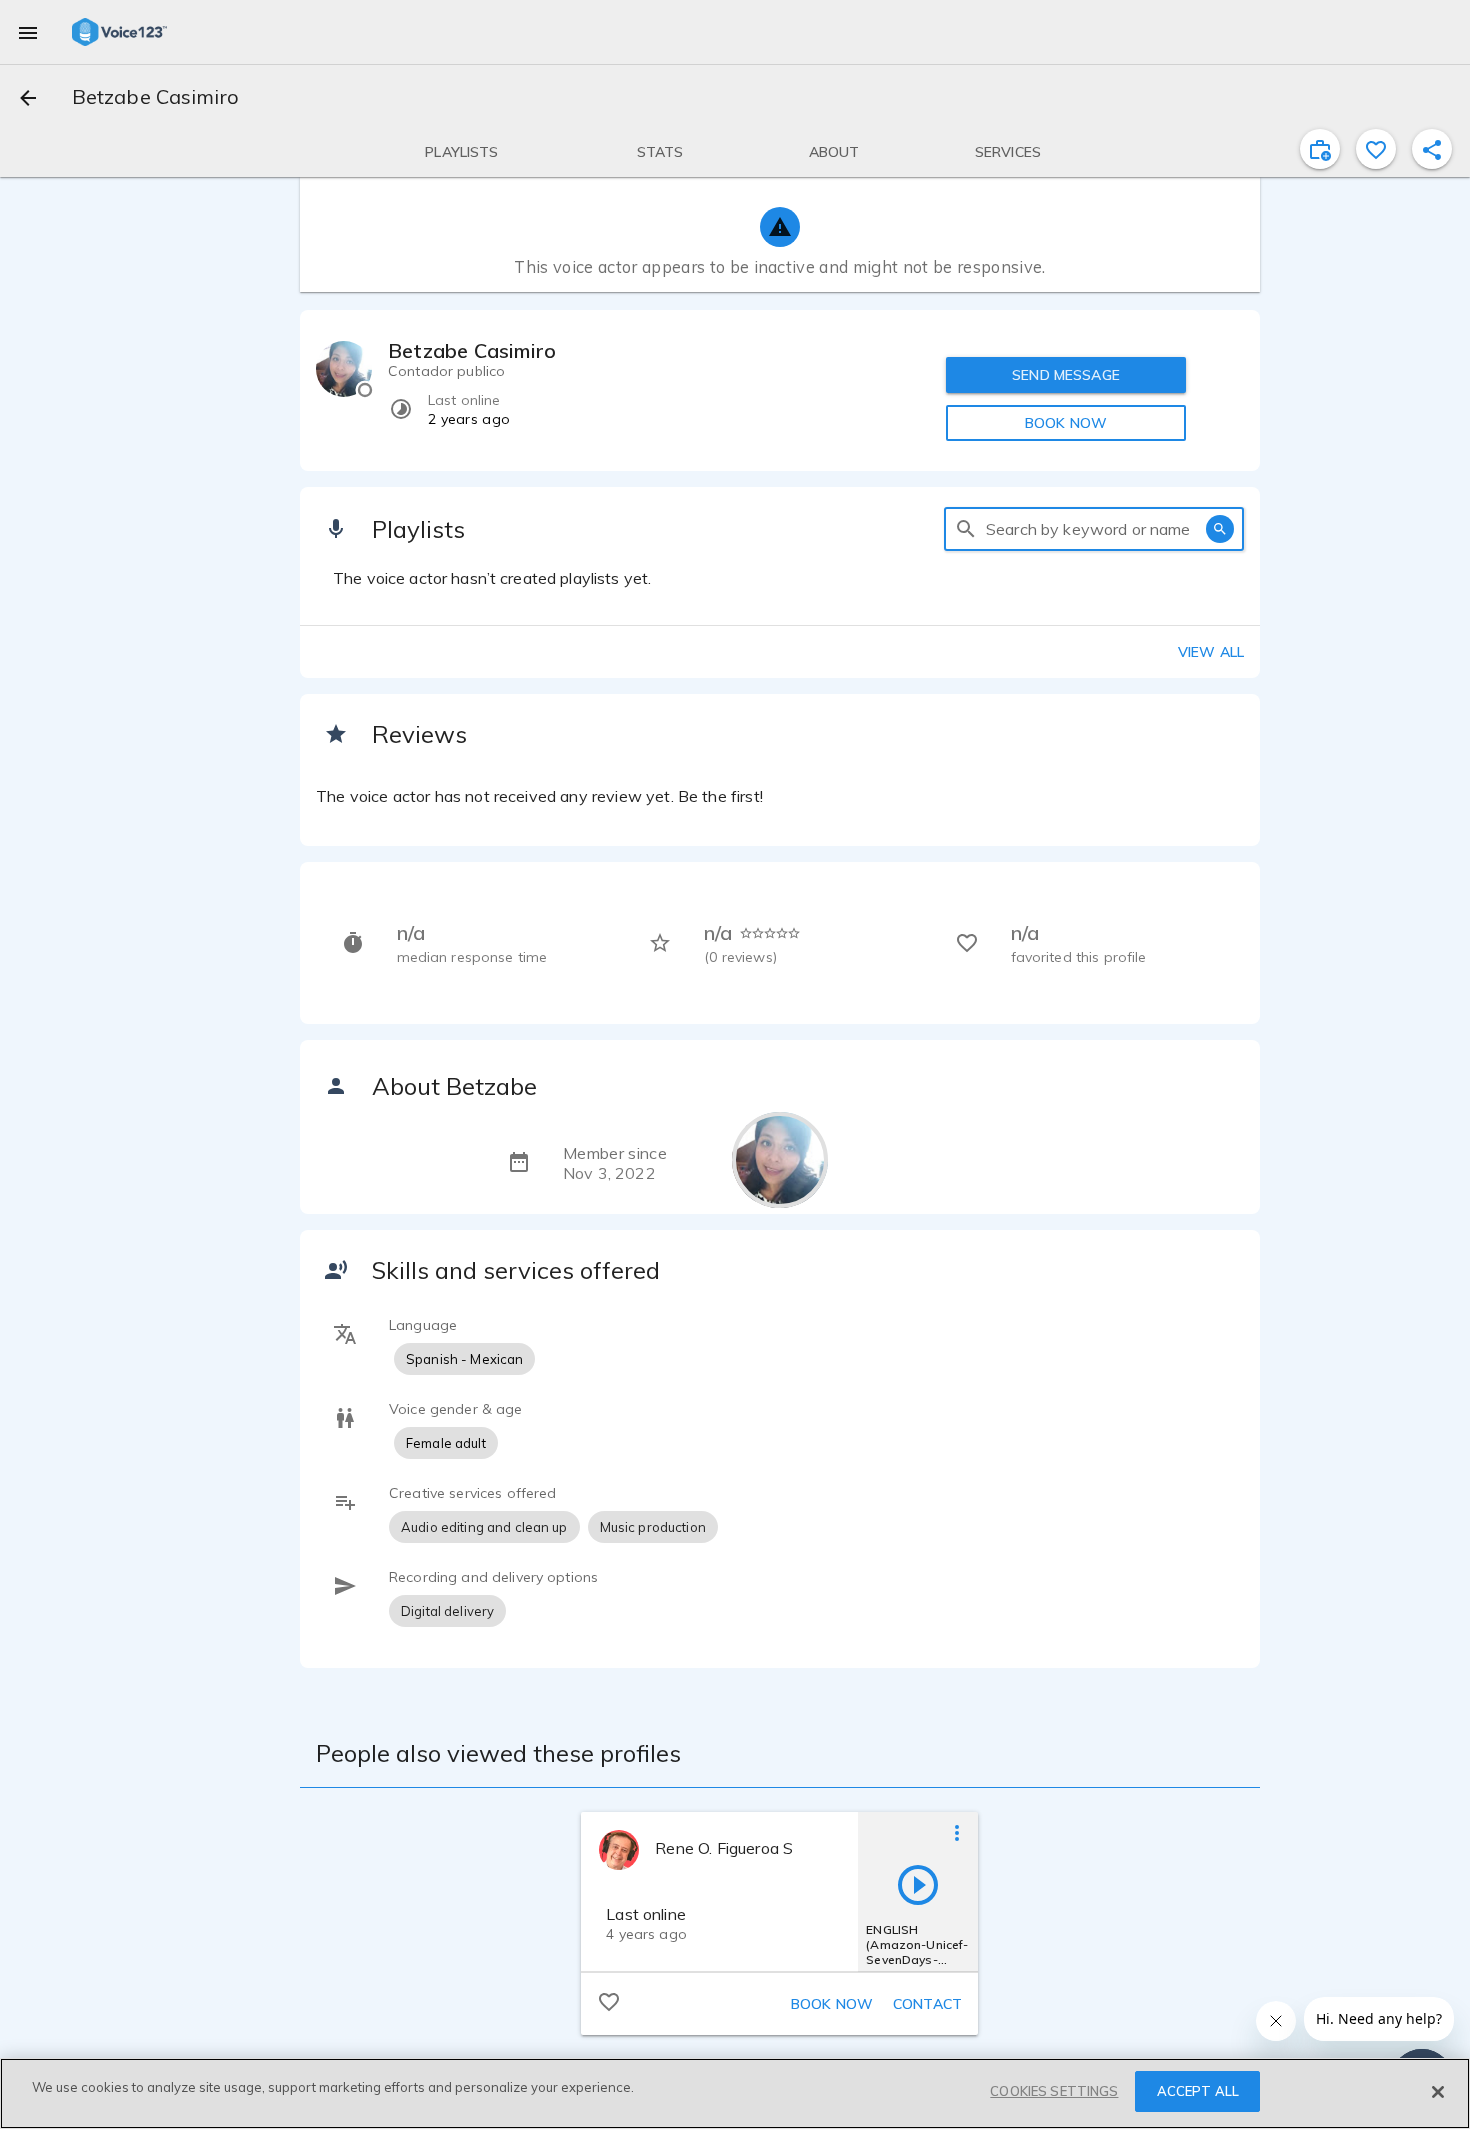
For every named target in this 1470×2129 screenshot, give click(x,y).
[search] (966, 529)
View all (1211, 652)
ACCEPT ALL (1198, 2091)
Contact (927, 2004)
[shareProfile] (1432, 149)
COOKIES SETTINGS (1054, 2091)
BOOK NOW (1066, 423)
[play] (918, 1884)
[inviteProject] (1320, 149)
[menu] (28, 32)
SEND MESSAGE (1066, 375)
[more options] (957, 1832)
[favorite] (1376, 149)
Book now (832, 2004)
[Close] (1438, 2092)
